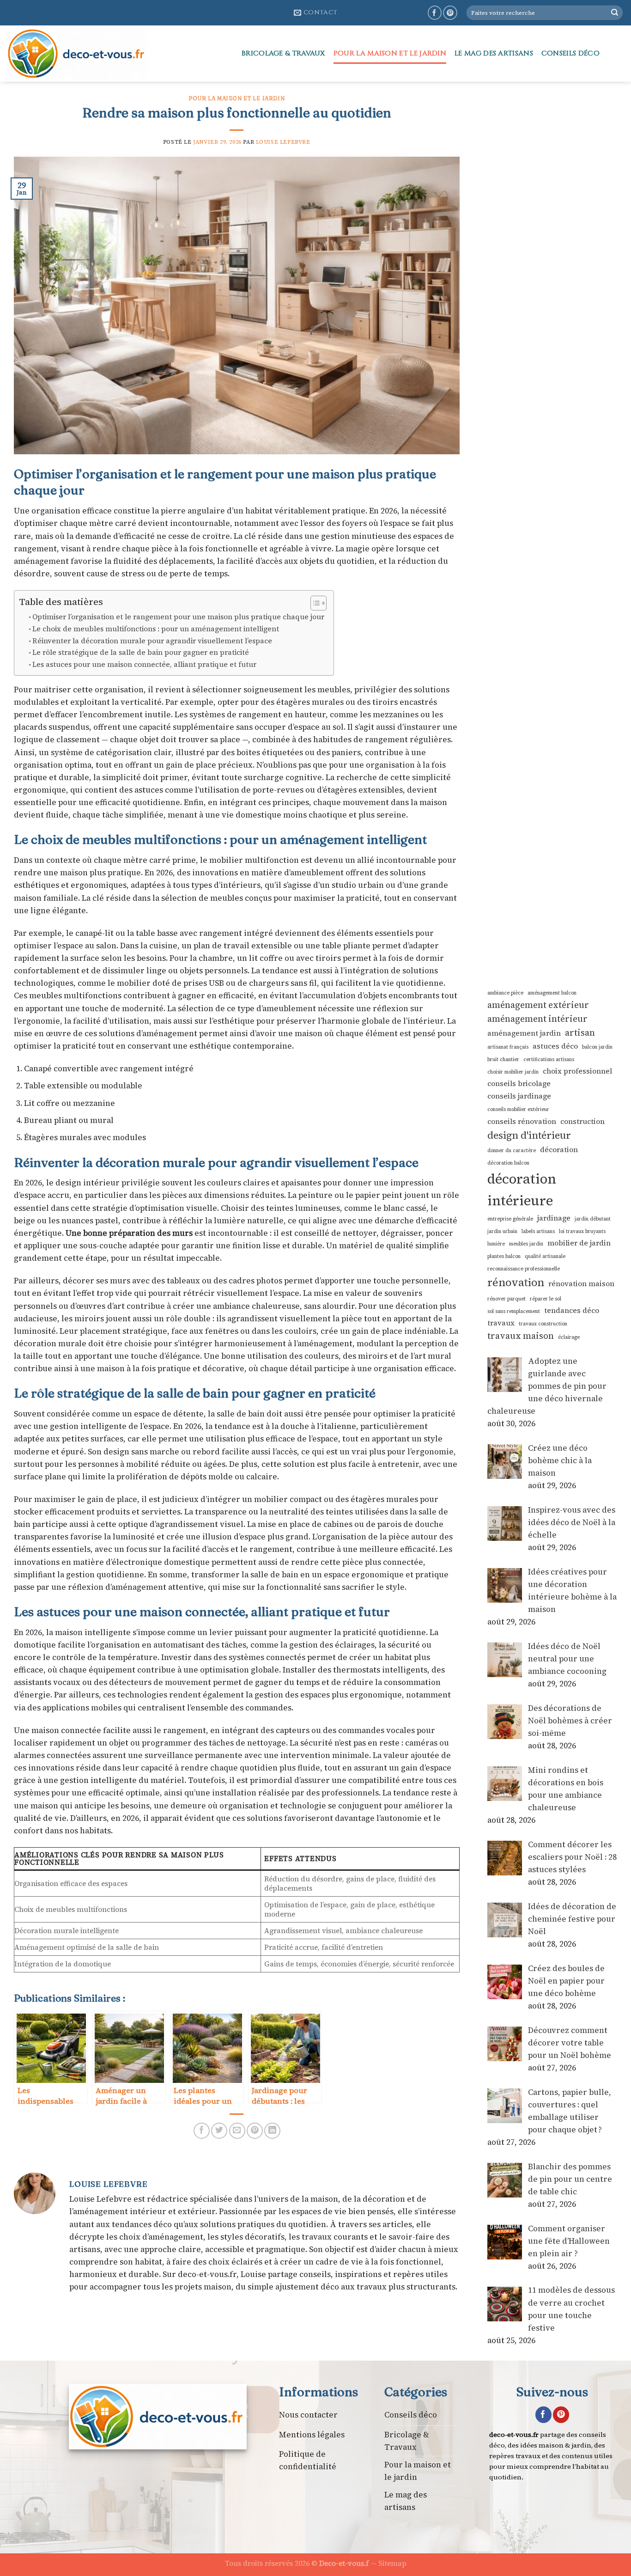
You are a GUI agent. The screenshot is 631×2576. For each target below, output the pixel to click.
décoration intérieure (522, 1190)
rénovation (516, 1282)
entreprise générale (510, 1219)
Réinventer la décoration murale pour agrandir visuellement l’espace (152, 641)
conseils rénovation (522, 1121)
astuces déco (555, 1046)
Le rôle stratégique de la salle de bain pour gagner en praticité (141, 652)
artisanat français (508, 1047)
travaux (501, 1323)
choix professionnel (577, 1071)
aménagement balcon (552, 993)
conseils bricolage (519, 1084)
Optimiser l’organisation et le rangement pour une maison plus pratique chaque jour (178, 617)
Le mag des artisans (494, 53)
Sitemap (392, 2563)
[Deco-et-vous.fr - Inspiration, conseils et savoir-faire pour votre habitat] (117, 54)
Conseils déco (570, 53)
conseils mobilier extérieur (518, 1109)
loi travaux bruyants (582, 1231)
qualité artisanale (545, 1256)
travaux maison (521, 1336)
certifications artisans (549, 1059)
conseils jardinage (519, 1096)
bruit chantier (503, 1059)
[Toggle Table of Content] (314, 603)
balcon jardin (597, 1047)
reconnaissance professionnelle (524, 1269)
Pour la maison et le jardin (390, 53)
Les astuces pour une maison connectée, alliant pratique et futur (144, 664)
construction (582, 1121)
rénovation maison (581, 1284)
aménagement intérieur (537, 1019)
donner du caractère (512, 1151)
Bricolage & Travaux (283, 53)
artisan (580, 1033)
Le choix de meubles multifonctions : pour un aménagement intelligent (156, 629)
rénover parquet (507, 1299)
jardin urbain (502, 1231)
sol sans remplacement (514, 1311)
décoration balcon (508, 1163)
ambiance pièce (505, 993)
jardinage (554, 1218)
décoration (559, 1150)
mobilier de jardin (579, 1243)
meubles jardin (526, 1244)
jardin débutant (593, 1219)
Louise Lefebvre (283, 142)
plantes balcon (504, 1256)
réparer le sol (546, 1299)
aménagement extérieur (538, 1005)
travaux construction (543, 1324)
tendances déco (572, 1310)
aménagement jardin (524, 1033)
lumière (496, 1244)
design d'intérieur (529, 1135)
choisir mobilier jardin (513, 1072)
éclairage (569, 1337)
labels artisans (538, 1231)
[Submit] (615, 13)
